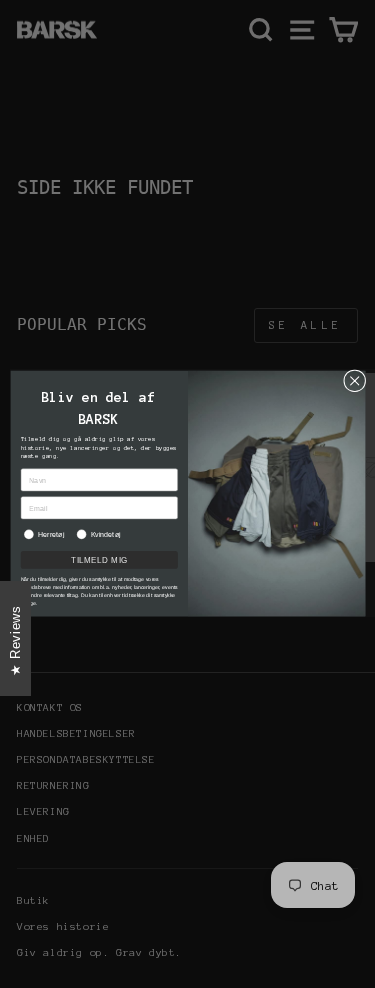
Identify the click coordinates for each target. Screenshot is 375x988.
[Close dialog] (354, 381)
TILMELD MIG (98, 560)
